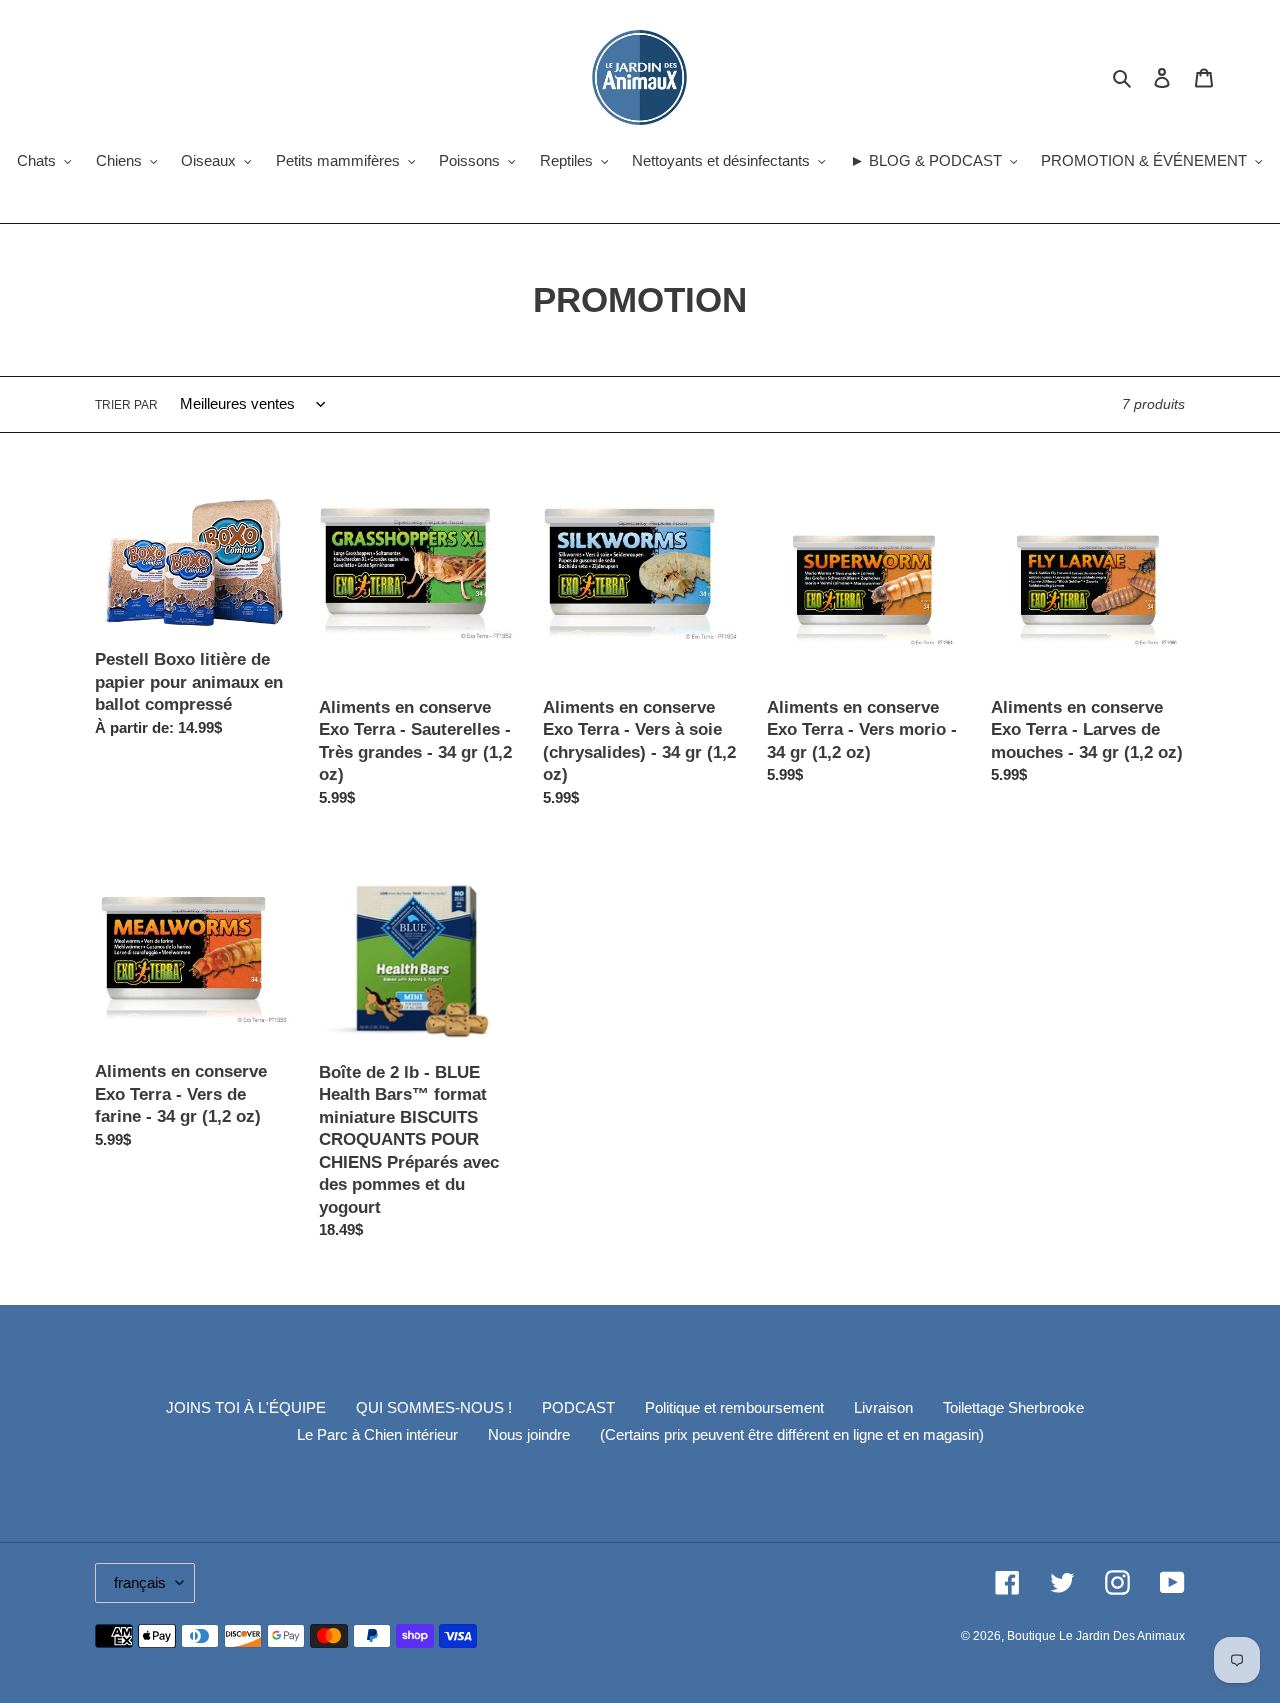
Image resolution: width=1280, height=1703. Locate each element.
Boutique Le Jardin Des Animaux (1096, 1636)
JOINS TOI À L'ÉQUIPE (246, 1407)
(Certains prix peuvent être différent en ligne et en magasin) (792, 1434)
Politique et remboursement (734, 1407)
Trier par (126, 405)
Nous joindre (529, 1434)
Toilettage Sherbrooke (1013, 1407)
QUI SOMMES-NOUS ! (434, 1407)
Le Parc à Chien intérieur (377, 1434)
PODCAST (578, 1407)
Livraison (883, 1407)
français (140, 1582)
